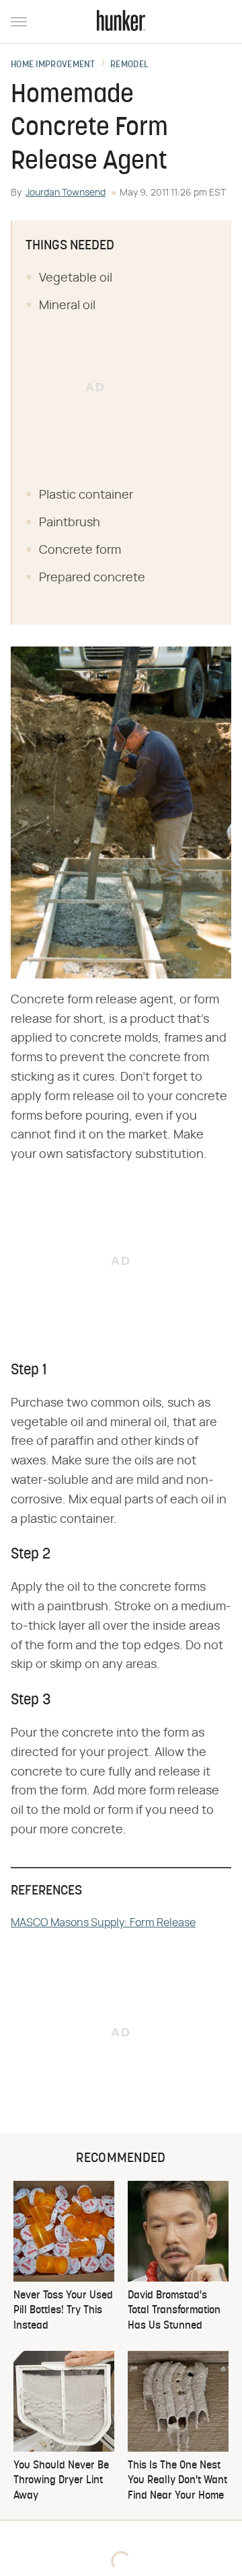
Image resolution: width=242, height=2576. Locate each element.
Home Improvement (53, 65)
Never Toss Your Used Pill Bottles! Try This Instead (63, 2311)
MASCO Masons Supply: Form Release (103, 1923)
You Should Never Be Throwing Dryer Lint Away (61, 2481)
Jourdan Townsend (66, 193)
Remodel (129, 65)
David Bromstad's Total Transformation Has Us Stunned (174, 2311)
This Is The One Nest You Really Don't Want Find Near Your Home (177, 2481)
